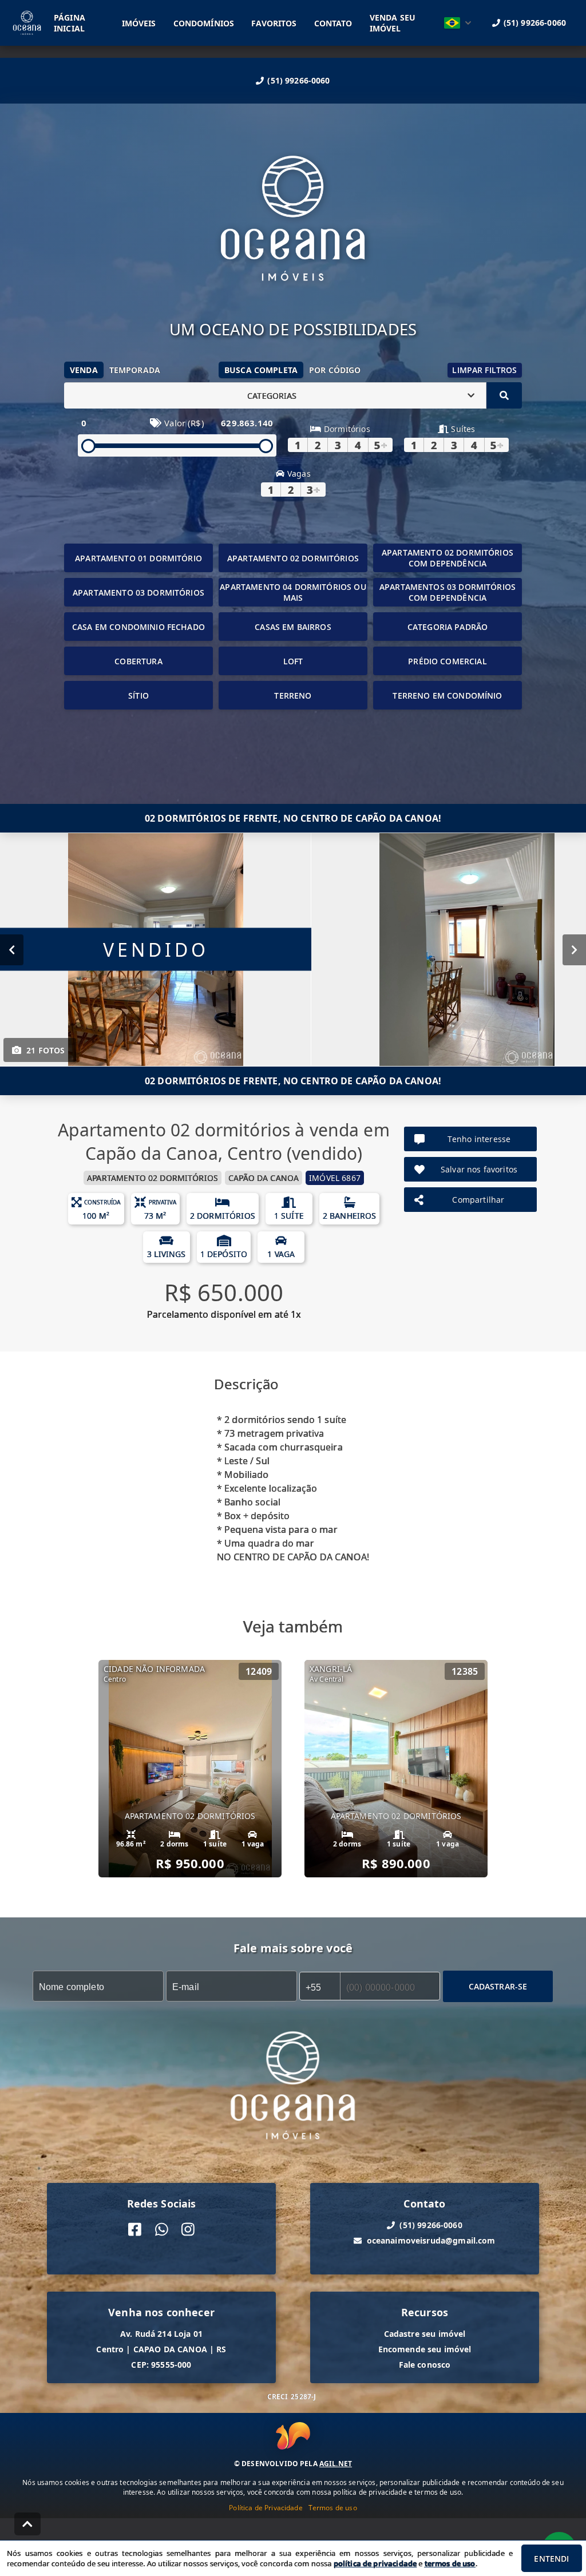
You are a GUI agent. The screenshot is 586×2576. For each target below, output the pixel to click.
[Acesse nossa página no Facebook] (135, 2230)
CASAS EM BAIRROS (293, 627)
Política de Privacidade (266, 2508)
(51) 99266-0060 (298, 80)
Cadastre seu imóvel (425, 2334)
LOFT (293, 661)
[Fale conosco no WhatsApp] (162, 2230)
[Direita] (574, 950)
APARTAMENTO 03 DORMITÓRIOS (138, 593)
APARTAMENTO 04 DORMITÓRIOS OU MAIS (293, 592)
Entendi (551, 2559)
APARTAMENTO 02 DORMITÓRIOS (293, 558)
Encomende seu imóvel (425, 2349)
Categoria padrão (448, 627)
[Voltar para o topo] (27, 2524)
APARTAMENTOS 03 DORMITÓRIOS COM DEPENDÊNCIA (448, 592)
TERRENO (293, 695)
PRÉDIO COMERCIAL (447, 661)
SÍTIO (138, 695)
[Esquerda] (12, 950)
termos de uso (450, 2563)
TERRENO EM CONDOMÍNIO (447, 695)
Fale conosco (425, 2365)
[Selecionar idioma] (458, 23)
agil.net (336, 2464)
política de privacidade (375, 2563)
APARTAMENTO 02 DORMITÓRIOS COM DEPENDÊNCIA (448, 558)
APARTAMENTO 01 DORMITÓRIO (138, 558)
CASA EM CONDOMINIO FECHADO (138, 627)
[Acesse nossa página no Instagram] (188, 2230)
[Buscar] (504, 395)
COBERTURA (138, 661)
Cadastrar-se (498, 1986)
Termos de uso (333, 2508)
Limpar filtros (484, 370)
